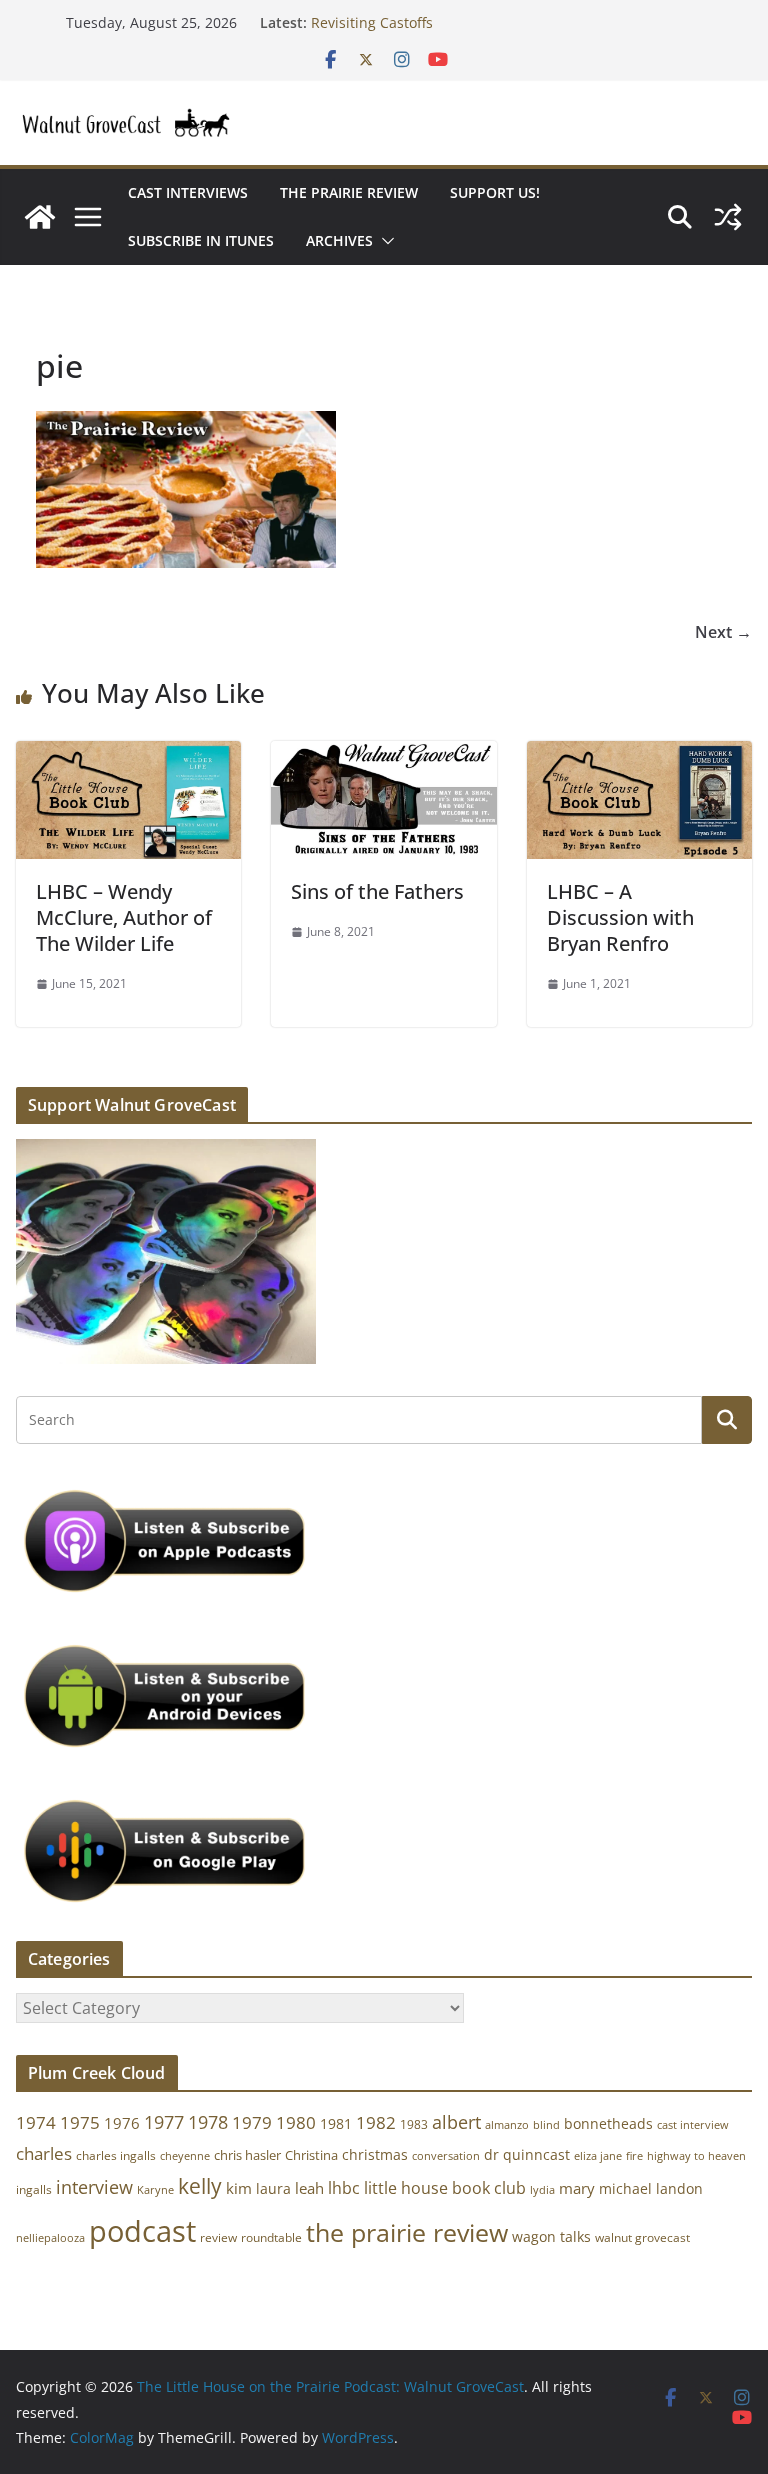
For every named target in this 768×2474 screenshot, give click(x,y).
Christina (311, 2155)
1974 (36, 2122)
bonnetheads (608, 2123)
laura (273, 2188)
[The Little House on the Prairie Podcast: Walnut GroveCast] (40, 217)
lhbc (344, 2188)
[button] (384, 241)
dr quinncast (527, 2154)
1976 (122, 2123)
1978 (208, 2122)
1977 (164, 2122)
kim (239, 2188)
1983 (414, 2124)
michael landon (651, 2188)
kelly (200, 2186)
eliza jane (598, 2155)
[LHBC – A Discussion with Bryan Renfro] (639, 755)
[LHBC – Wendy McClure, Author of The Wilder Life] (128, 755)
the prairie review (407, 2232)
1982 (376, 2122)
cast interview (693, 2124)
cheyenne (185, 2155)
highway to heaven (696, 2156)
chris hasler (247, 2155)
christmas (375, 2154)
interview (94, 2187)
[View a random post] (728, 217)
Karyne (155, 2189)
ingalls (34, 2189)
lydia (542, 2189)
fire (634, 2155)
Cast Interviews (188, 192)
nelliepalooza (50, 2238)
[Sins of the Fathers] (383, 755)
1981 (336, 2123)
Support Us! (495, 192)
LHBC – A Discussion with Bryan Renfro (620, 917)
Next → (723, 632)
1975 (80, 2122)
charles (44, 2153)
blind (546, 2124)
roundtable (271, 2237)
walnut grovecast (642, 2237)
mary (577, 2188)
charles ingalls (116, 2155)
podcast (142, 2231)
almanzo (507, 2125)
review (218, 2237)
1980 (296, 2122)
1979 (252, 2122)
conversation (446, 2156)
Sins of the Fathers (377, 891)
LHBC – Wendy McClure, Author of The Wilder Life (124, 917)
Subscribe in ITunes (201, 240)
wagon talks (551, 2236)
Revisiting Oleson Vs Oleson (404, 13)
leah (309, 2188)
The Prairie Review (349, 192)
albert (456, 2122)
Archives (339, 240)
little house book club (445, 2188)
